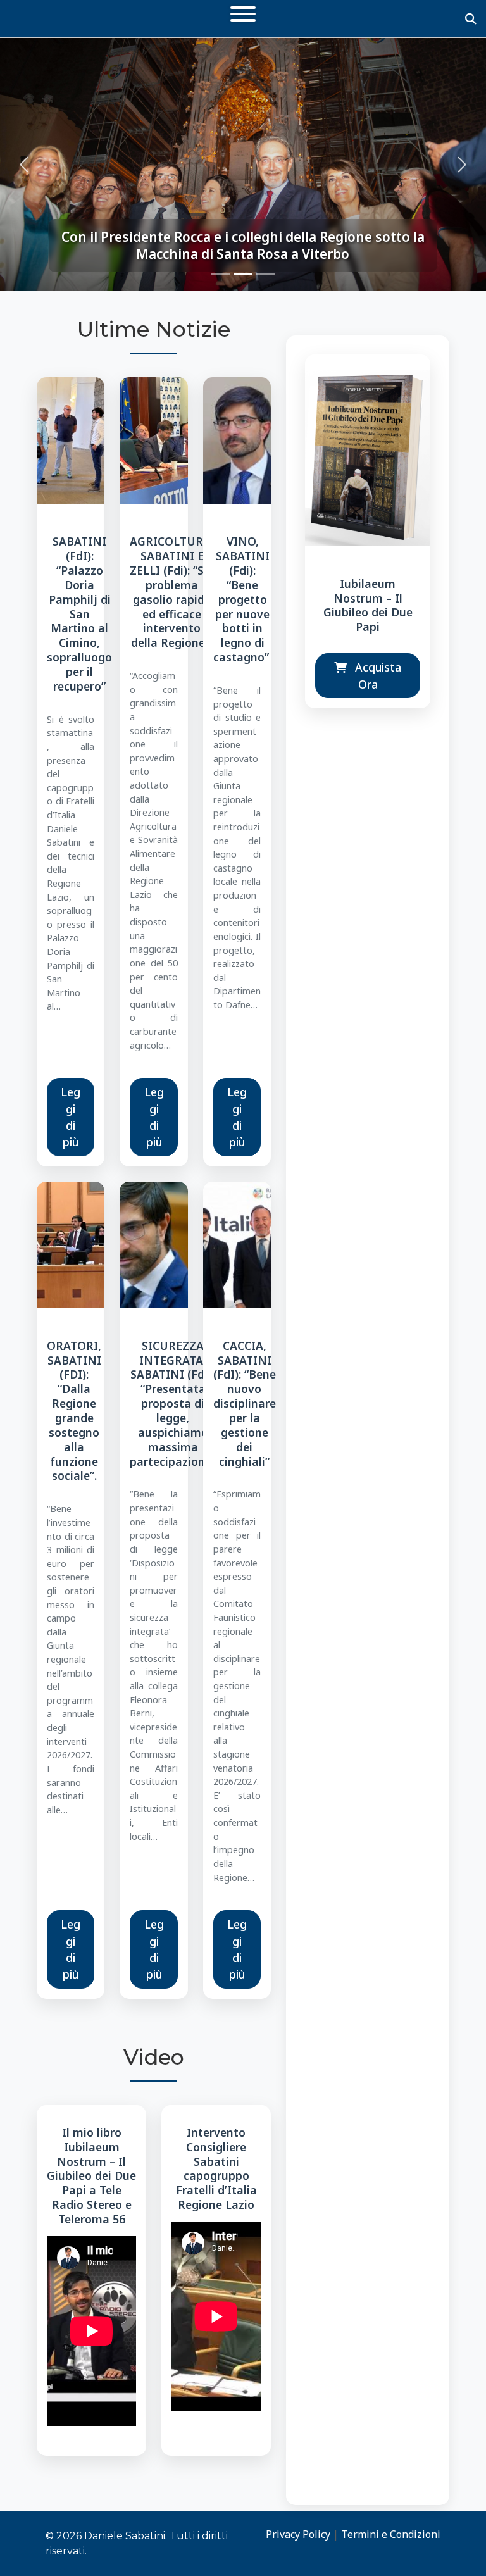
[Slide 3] (266, 274)
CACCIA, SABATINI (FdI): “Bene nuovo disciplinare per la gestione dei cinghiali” (245, 1404)
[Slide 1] (220, 274)
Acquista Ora (377, 675)
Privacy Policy (298, 2534)
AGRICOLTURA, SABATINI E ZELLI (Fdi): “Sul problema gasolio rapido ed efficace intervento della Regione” (172, 592)
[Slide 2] (243, 274)
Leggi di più (71, 1117)
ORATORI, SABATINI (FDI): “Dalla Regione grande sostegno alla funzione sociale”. (74, 1411)
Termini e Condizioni (391, 2534)
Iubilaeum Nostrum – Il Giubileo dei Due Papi (368, 605)
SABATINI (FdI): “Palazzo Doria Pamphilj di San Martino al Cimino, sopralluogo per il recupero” (79, 614)
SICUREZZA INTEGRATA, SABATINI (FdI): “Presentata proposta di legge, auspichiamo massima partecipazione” (173, 1404)
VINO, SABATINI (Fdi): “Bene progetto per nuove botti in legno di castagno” (243, 599)
